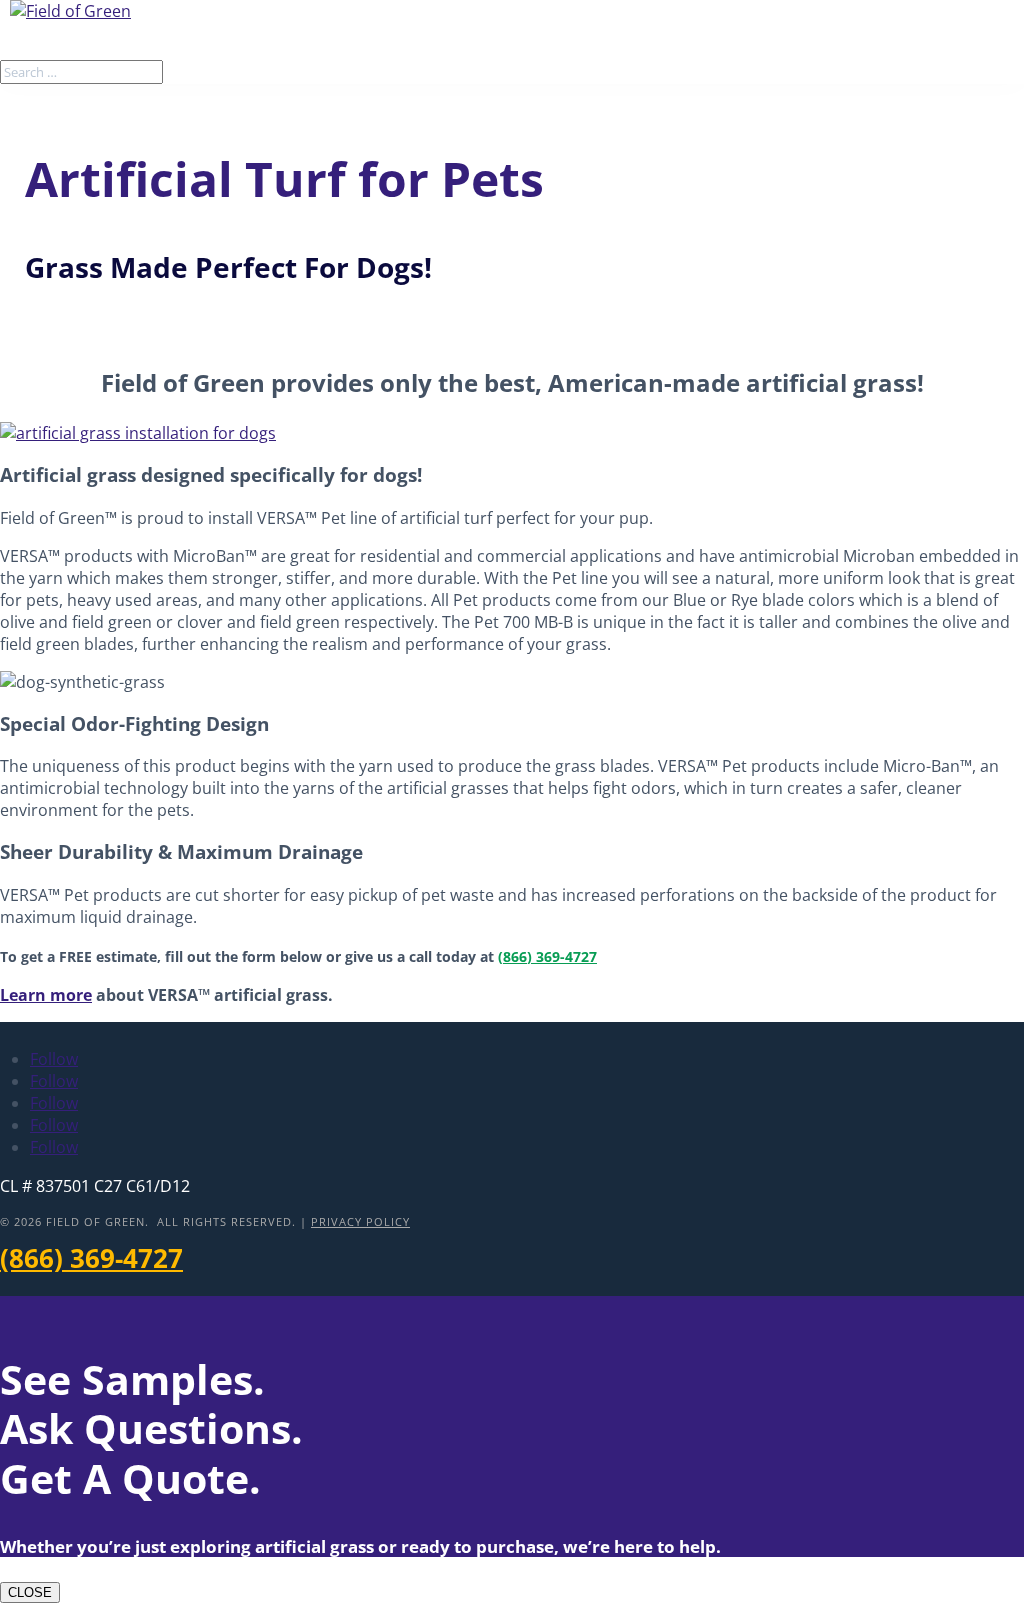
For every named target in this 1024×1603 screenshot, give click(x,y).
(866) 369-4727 (547, 956)
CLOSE (30, 1592)
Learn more (46, 995)
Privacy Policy (360, 1221)
